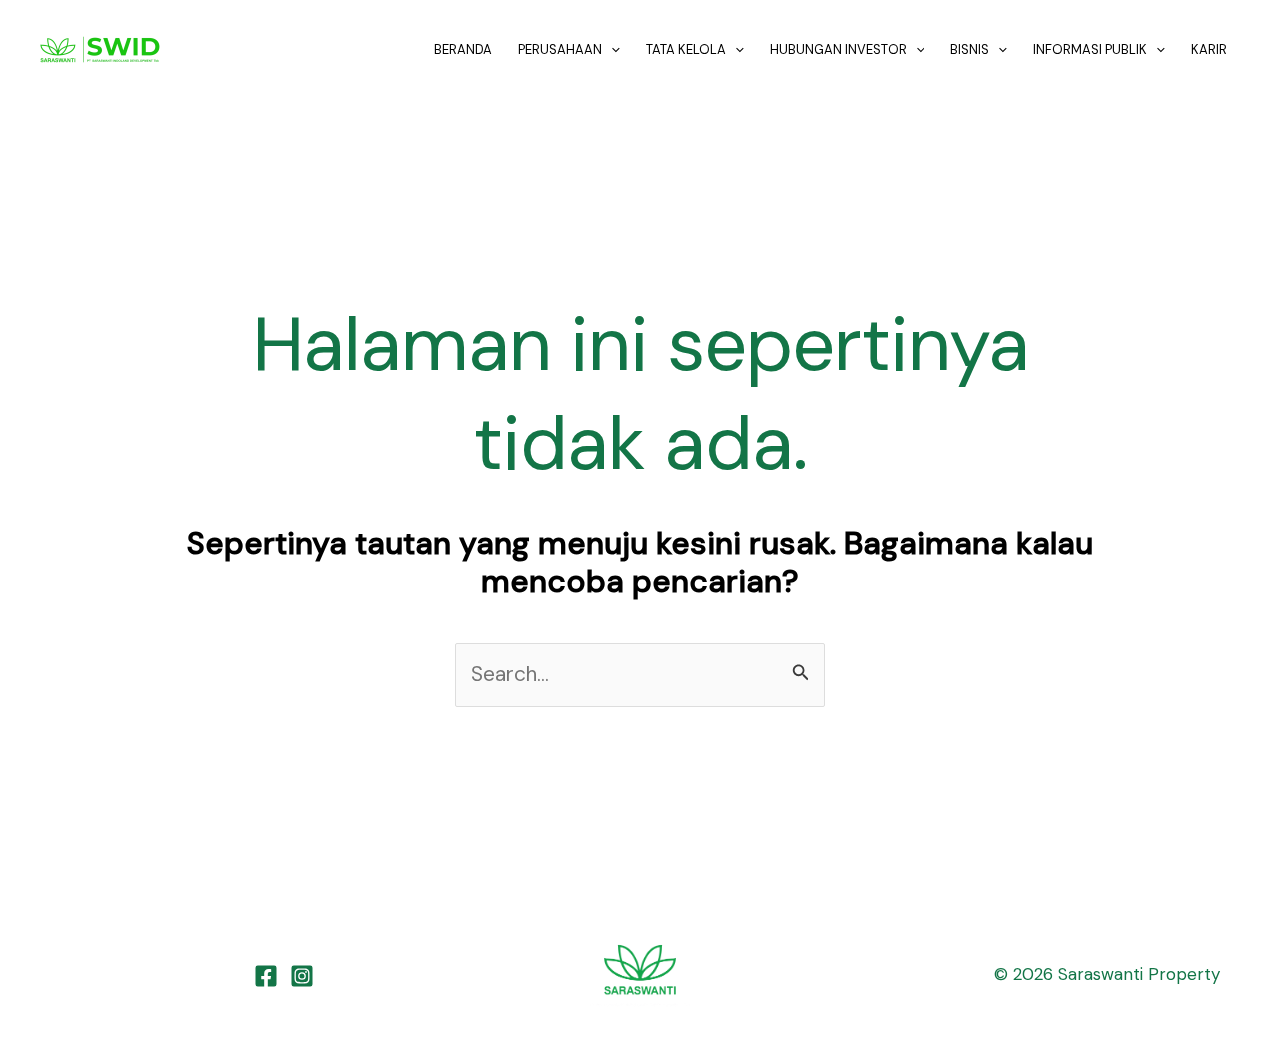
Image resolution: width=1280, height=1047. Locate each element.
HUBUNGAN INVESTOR (838, 49)
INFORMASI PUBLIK (1090, 49)
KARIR (1209, 49)
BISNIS (969, 49)
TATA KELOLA (686, 49)
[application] (611, 50)
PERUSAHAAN (560, 49)
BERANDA (463, 49)
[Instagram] (302, 976)
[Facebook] (266, 976)
